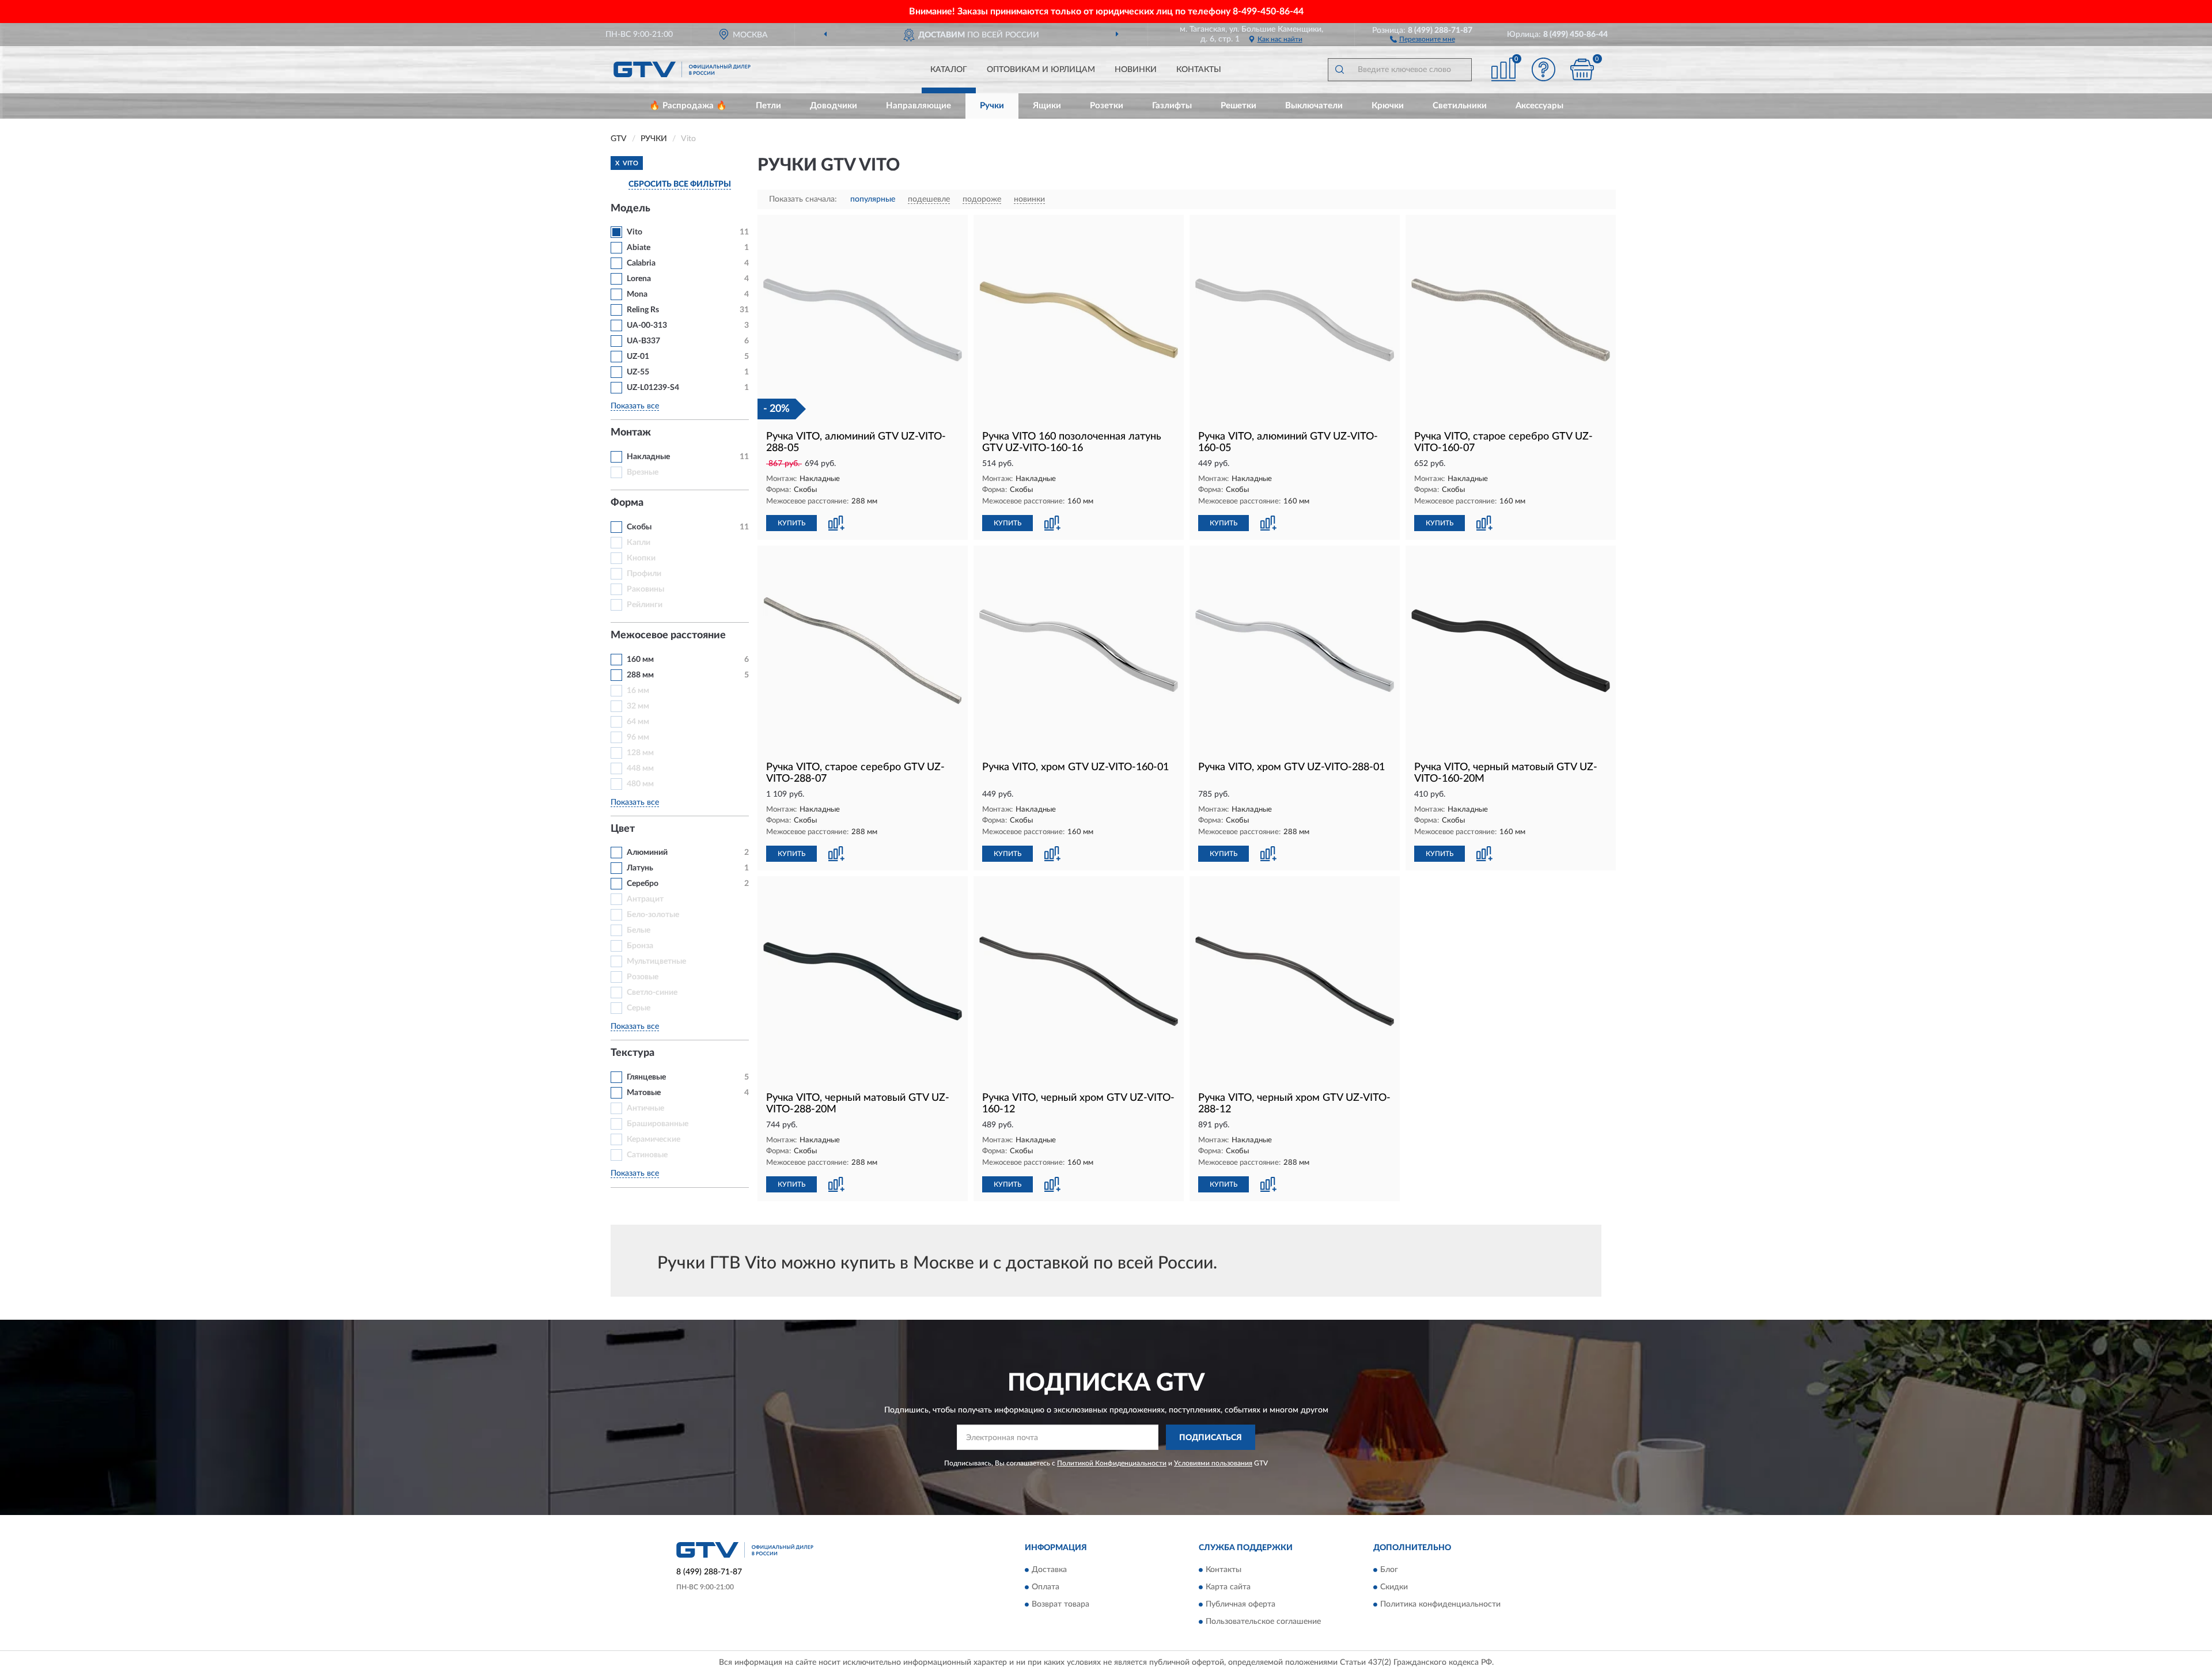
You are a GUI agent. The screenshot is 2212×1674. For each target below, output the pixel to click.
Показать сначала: (803, 199)
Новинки (1136, 70)
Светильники (1460, 106)
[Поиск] (1339, 70)
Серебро (643, 884)
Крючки (1388, 106)
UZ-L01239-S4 (653, 388)
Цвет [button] (623, 829)
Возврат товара (1060, 1604)
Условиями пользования (1213, 1463)
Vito (635, 232)
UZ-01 (638, 357)
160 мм (640, 660)
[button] (1423, 39)
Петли (768, 106)
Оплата (1046, 1587)
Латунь (640, 868)
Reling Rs (643, 310)
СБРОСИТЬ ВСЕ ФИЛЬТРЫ (680, 184)
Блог (1389, 1570)
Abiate (639, 248)
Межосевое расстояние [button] (668, 635)
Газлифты (1172, 106)
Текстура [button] (632, 1053)
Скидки (1394, 1587)
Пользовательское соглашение (1263, 1622)
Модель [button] (630, 209)
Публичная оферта (1241, 1604)
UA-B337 (643, 341)
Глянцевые (646, 1077)
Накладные (648, 457)
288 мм (640, 675)
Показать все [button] (635, 406)
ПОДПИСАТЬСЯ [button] (1211, 1438)
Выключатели (1314, 106)
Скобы (639, 527)
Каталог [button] (949, 70)
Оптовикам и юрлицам (1041, 70)
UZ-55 (638, 372)
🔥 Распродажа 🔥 (688, 106)
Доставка (1049, 1570)
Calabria (641, 263)
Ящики (1047, 106)
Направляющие (918, 106)
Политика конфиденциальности (1440, 1604)
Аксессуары (1539, 106)
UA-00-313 (647, 325)
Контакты (1199, 70)
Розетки (1107, 106)
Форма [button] (627, 503)
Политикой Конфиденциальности (1112, 1463)
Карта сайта (1228, 1587)
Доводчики (834, 106)
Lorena (639, 279)
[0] (1582, 69)
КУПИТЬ (791, 523)
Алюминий (647, 853)
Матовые (644, 1093)
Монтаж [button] (631, 433)
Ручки (992, 106)
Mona (637, 294)
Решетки (1238, 106)
